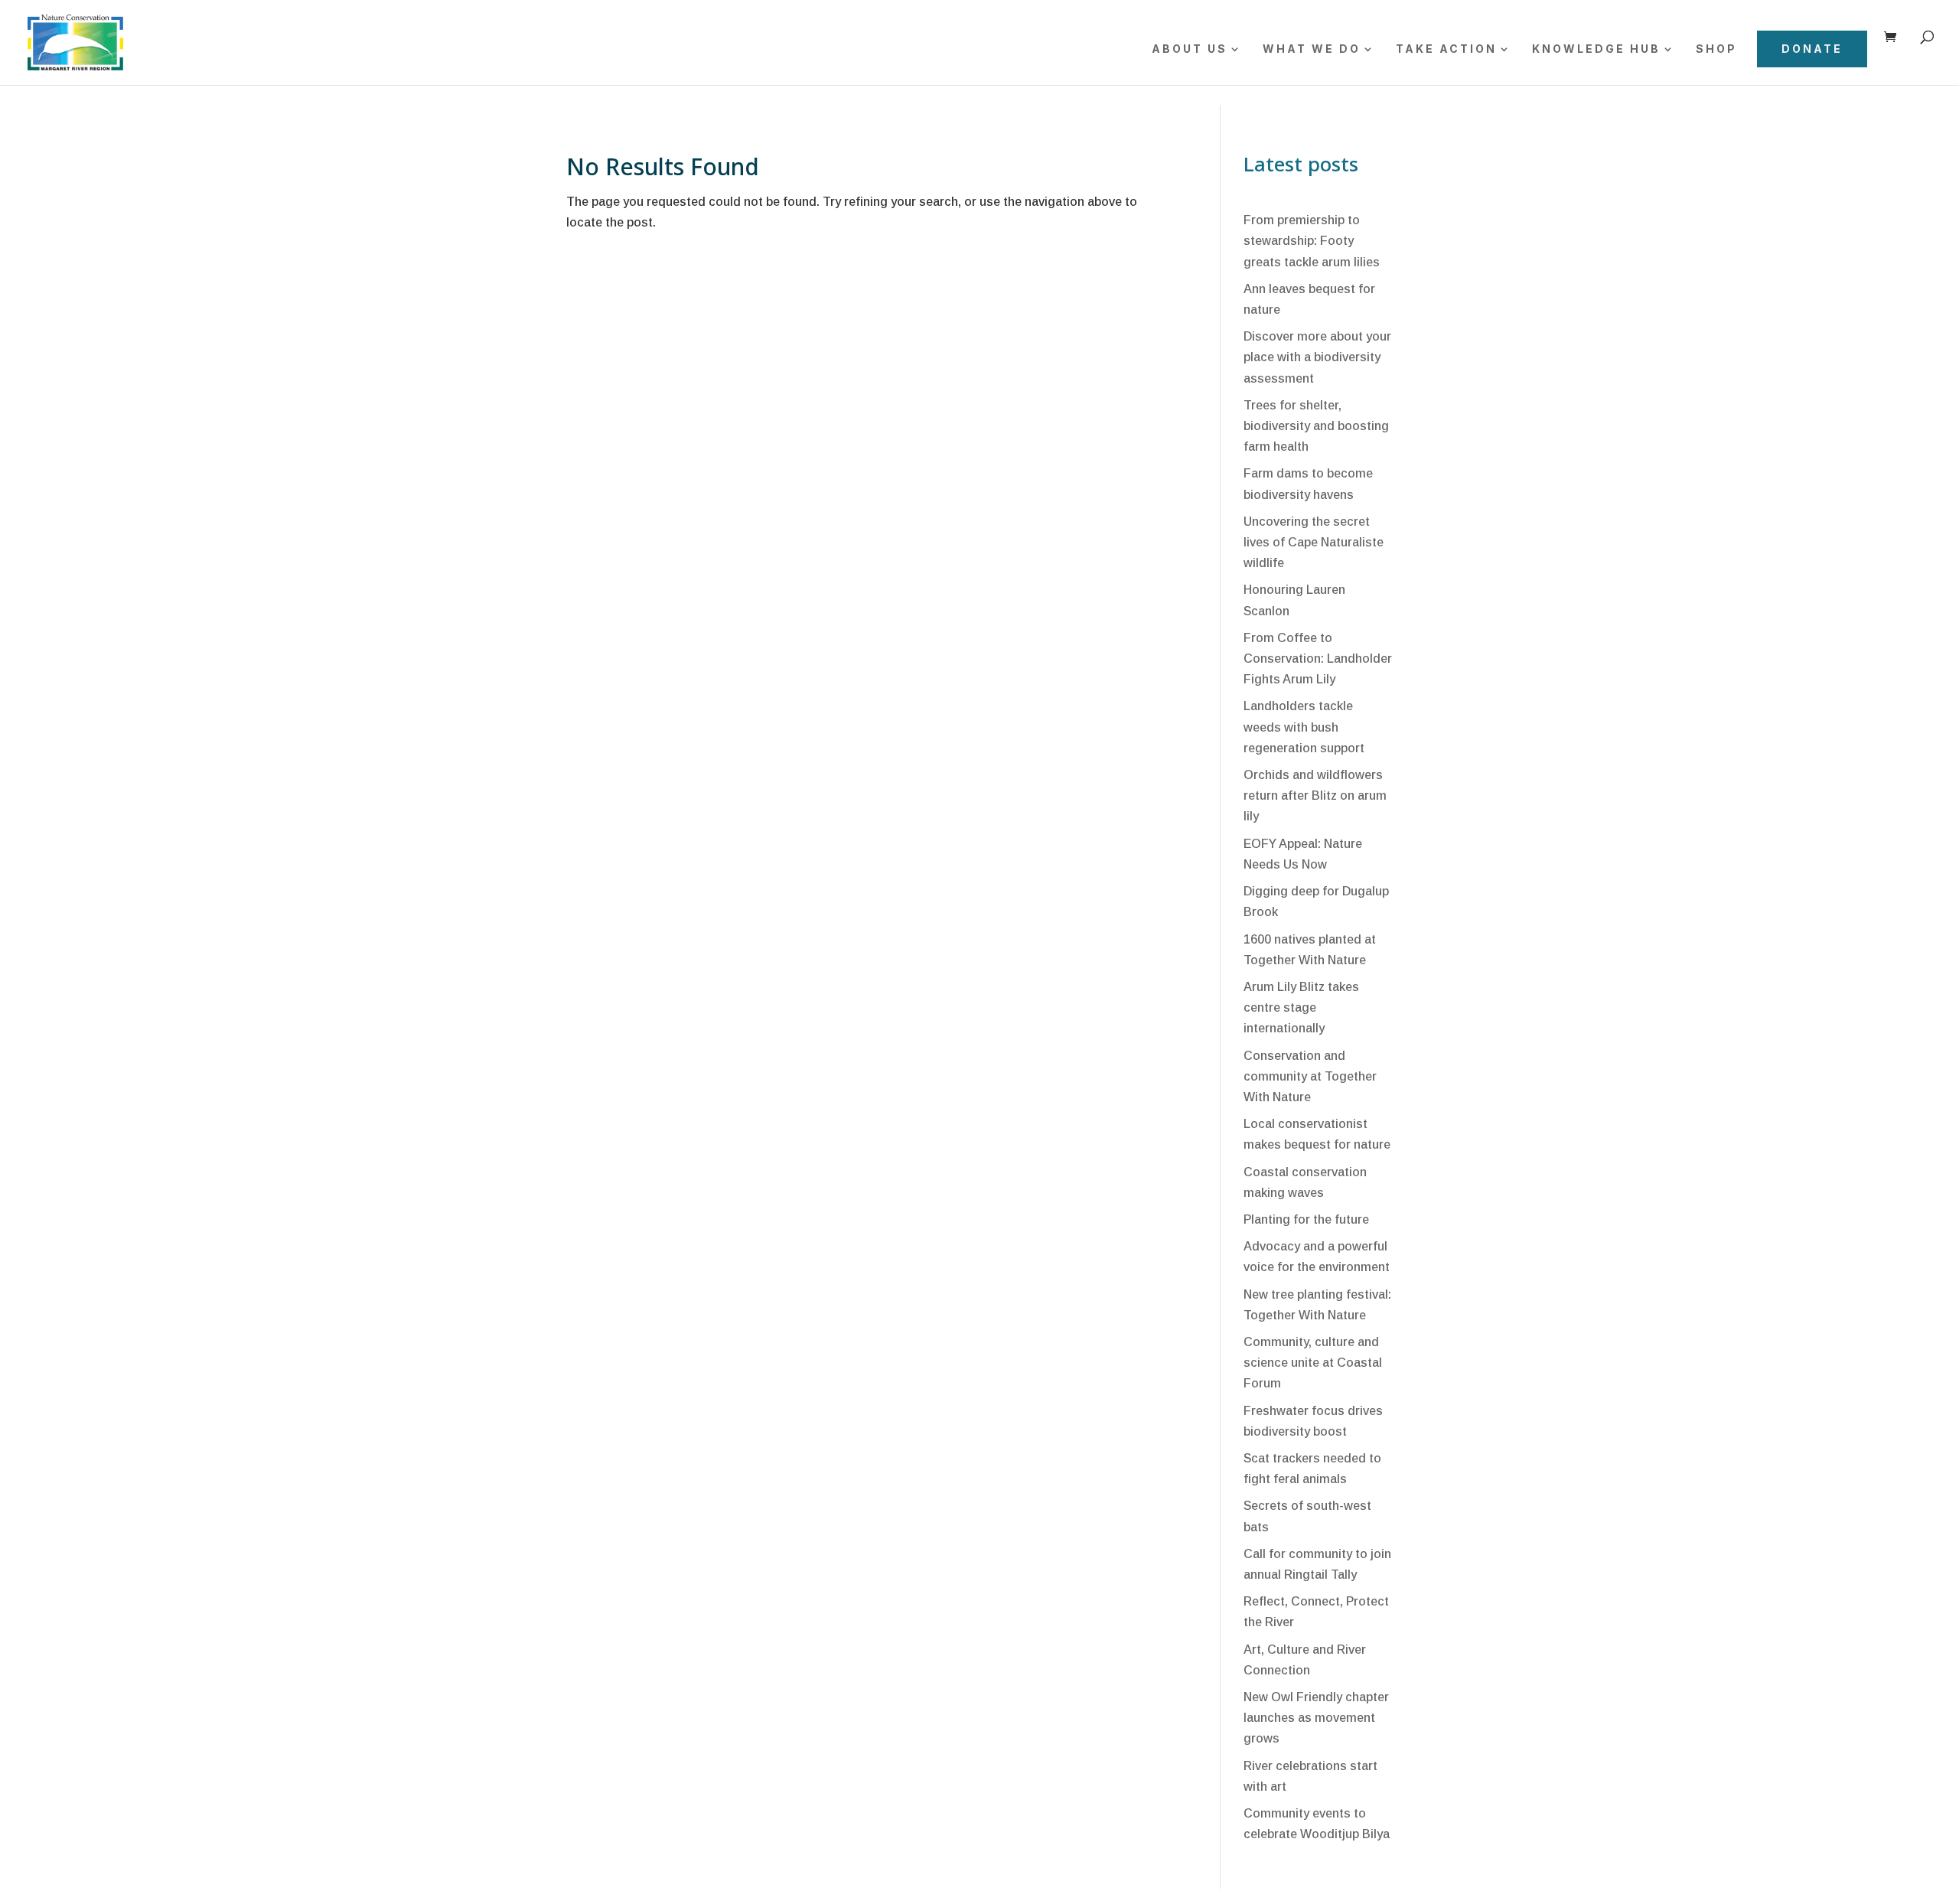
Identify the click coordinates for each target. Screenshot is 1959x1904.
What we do (1312, 49)
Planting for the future (1306, 1219)
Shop (1716, 49)
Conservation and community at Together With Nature (1310, 1076)
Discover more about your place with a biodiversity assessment (1317, 357)
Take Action (1446, 49)
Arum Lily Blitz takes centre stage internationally (1301, 1007)
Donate (1812, 49)
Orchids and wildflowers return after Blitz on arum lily (1315, 796)
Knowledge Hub (1596, 49)
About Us (1190, 49)
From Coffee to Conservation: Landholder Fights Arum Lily (1318, 659)
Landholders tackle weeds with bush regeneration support (1304, 727)
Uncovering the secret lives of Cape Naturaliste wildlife (1314, 542)
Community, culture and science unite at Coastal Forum (1313, 1363)
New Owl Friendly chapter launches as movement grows (1316, 1718)
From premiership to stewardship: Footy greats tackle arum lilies (1312, 241)
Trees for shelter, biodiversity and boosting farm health (1316, 426)
